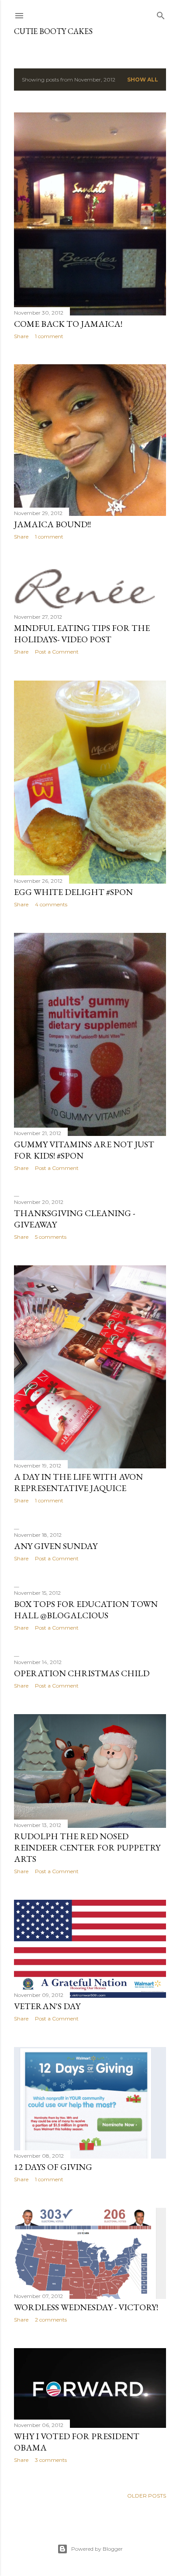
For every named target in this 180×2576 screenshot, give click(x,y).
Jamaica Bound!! (52, 524)
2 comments (51, 2320)
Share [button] (21, 336)
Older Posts (147, 2496)
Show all (143, 80)
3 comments (51, 2460)
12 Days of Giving (53, 2167)
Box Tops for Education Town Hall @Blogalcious (86, 1610)
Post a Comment (57, 652)
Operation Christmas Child (82, 1673)
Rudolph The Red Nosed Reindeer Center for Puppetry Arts (87, 1847)
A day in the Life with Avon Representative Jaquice (78, 1482)
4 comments (51, 904)
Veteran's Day (47, 2006)
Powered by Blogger (97, 2549)
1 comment (49, 336)
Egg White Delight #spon (73, 892)
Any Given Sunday (56, 1546)
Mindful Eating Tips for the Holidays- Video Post (82, 634)
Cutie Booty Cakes (53, 31)
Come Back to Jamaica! (68, 324)
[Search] (161, 14)
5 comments (51, 1237)
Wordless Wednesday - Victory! (86, 2307)
